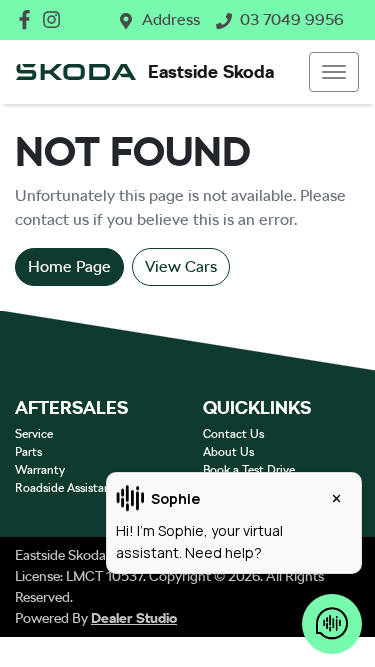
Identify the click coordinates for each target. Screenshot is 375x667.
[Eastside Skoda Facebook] (28, 19)
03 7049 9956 (292, 19)
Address (171, 19)
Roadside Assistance (69, 488)
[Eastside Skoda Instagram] (55, 19)
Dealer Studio (134, 618)
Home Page (69, 266)
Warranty (40, 470)
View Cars (181, 266)
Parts (28, 452)
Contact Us (233, 434)
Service (34, 434)
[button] (334, 72)
